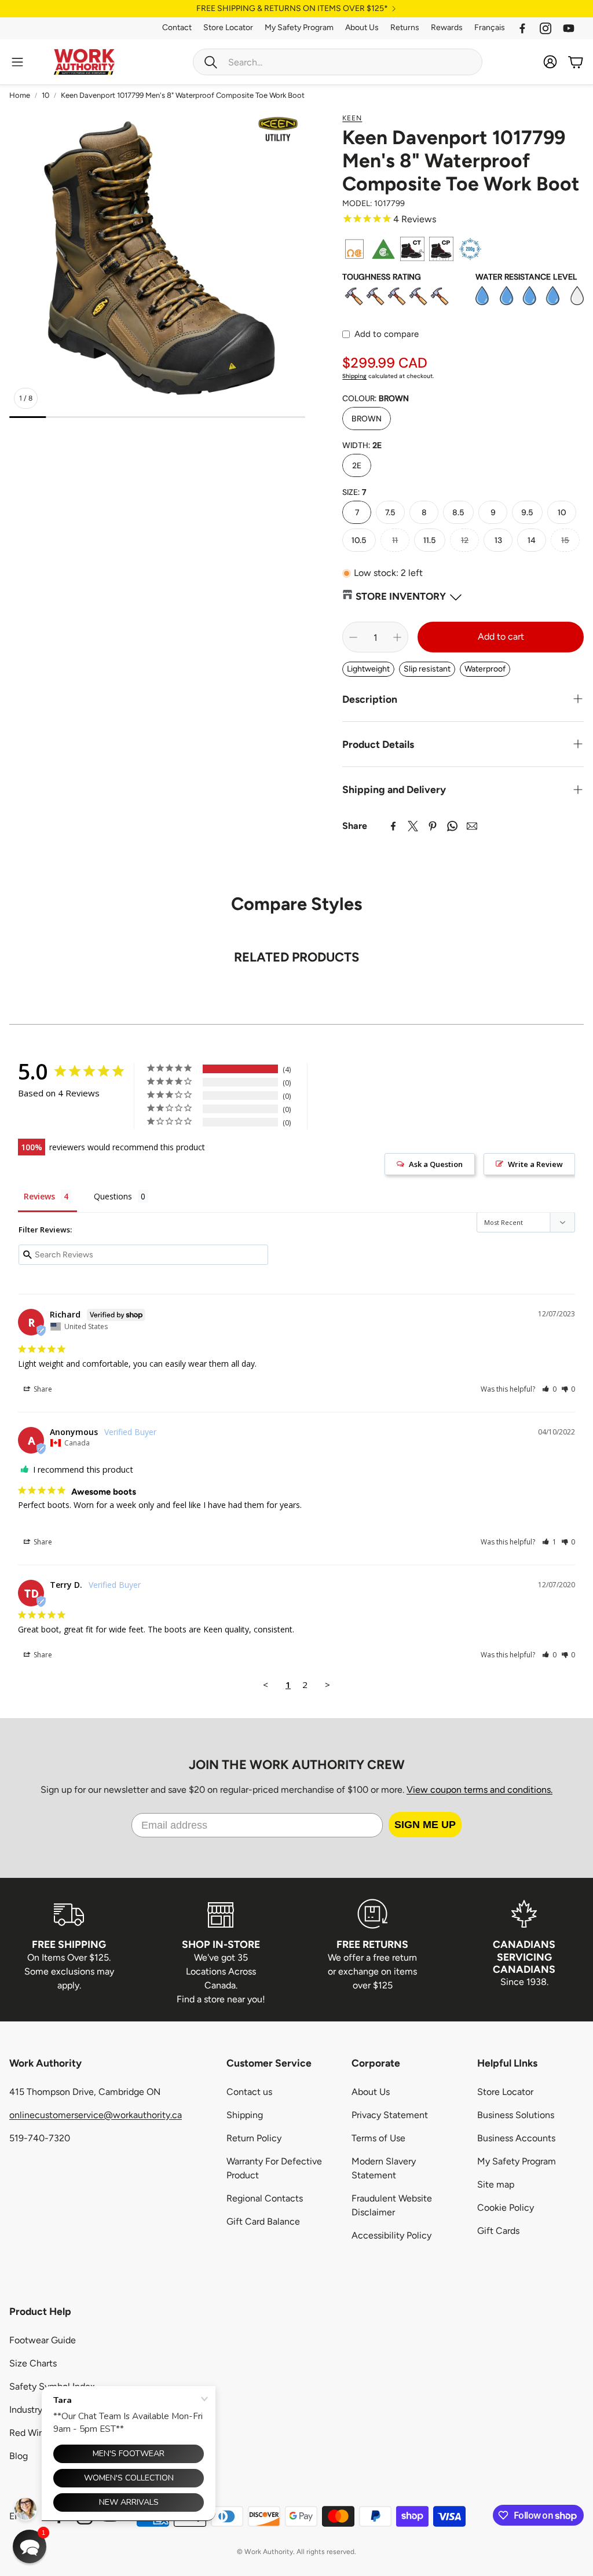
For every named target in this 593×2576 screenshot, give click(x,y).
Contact (177, 27)
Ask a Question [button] (436, 1164)
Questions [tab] (113, 1196)
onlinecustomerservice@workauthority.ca (96, 2115)
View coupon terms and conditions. (479, 1790)
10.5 (359, 540)
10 (45, 95)
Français (490, 27)
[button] (338, 62)
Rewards (447, 27)
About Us (362, 27)
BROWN (367, 419)
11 (395, 540)
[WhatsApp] (452, 826)
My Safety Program (299, 27)
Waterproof (485, 669)
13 (498, 540)
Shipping (354, 376)
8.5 (458, 512)
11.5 (430, 540)
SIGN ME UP (425, 1825)
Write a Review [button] (535, 1164)
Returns (405, 27)
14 (532, 540)
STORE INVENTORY (401, 596)
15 (565, 540)
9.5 (527, 512)
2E (357, 465)
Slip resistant (427, 669)
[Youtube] (569, 28)
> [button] (327, 1685)
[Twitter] (413, 826)
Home (20, 95)
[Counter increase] (397, 637)
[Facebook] (522, 28)
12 (465, 540)
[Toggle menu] (17, 62)
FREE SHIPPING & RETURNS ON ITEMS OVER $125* (292, 9)
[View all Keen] (279, 128)
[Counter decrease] (353, 637)
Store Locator (228, 27)
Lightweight (368, 669)
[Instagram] (546, 28)
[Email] (472, 826)
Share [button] (42, 1389)
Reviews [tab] (39, 1196)
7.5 (390, 512)
